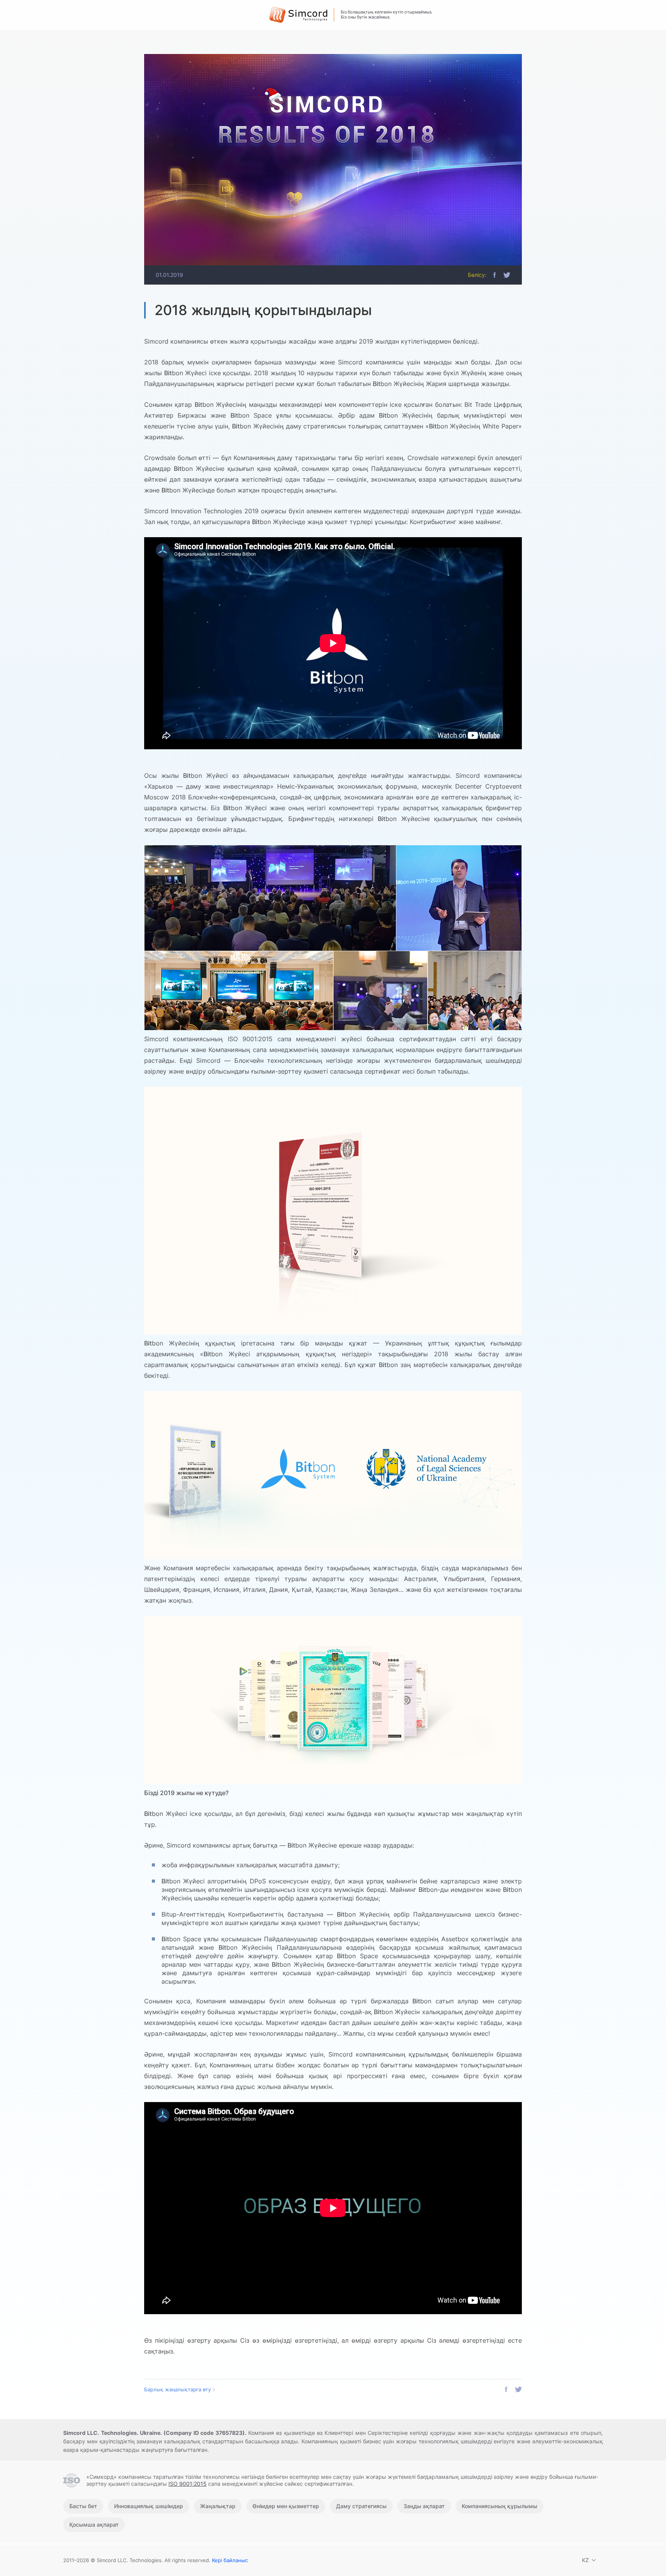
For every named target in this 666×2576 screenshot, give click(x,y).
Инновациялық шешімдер (149, 2506)
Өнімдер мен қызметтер (286, 2506)
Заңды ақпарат (424, 2506)
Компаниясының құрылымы (499, 2506)
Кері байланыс (230, 2560)
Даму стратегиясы (361, 2506)
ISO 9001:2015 (188, 2484)
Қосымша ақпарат (94, 2525)
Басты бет (83, 2506)
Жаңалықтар (218, 2506)
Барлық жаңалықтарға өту (177, 2389)
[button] (494, 275)
